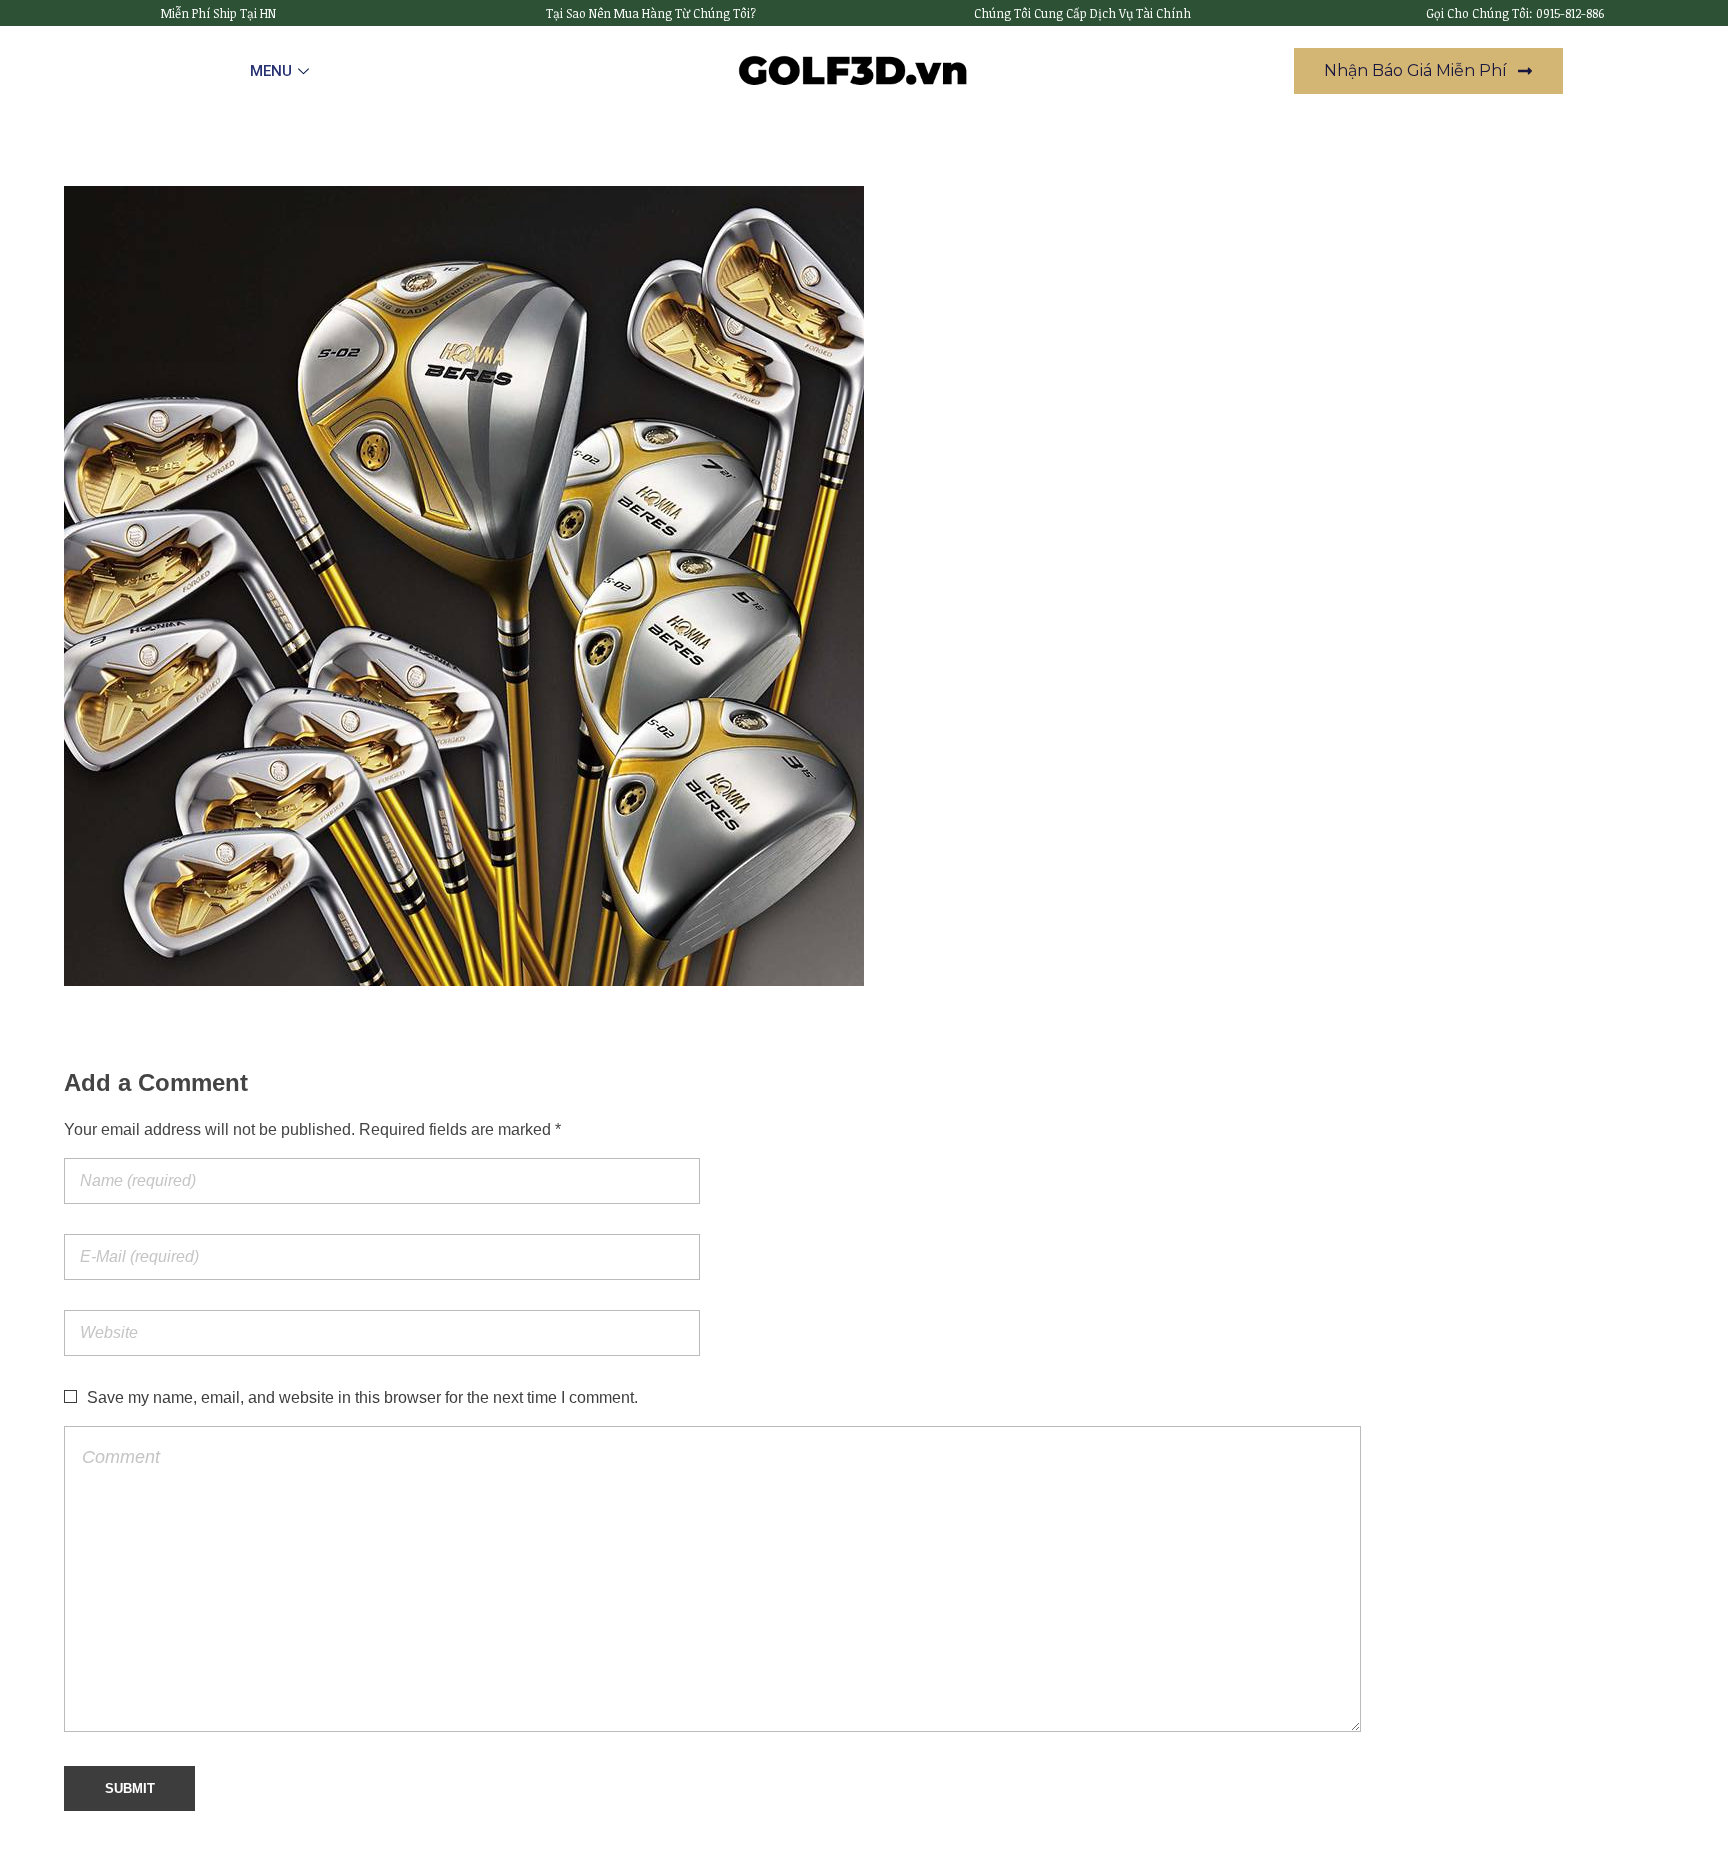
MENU (271, 71)
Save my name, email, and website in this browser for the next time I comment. (362, 1397)
